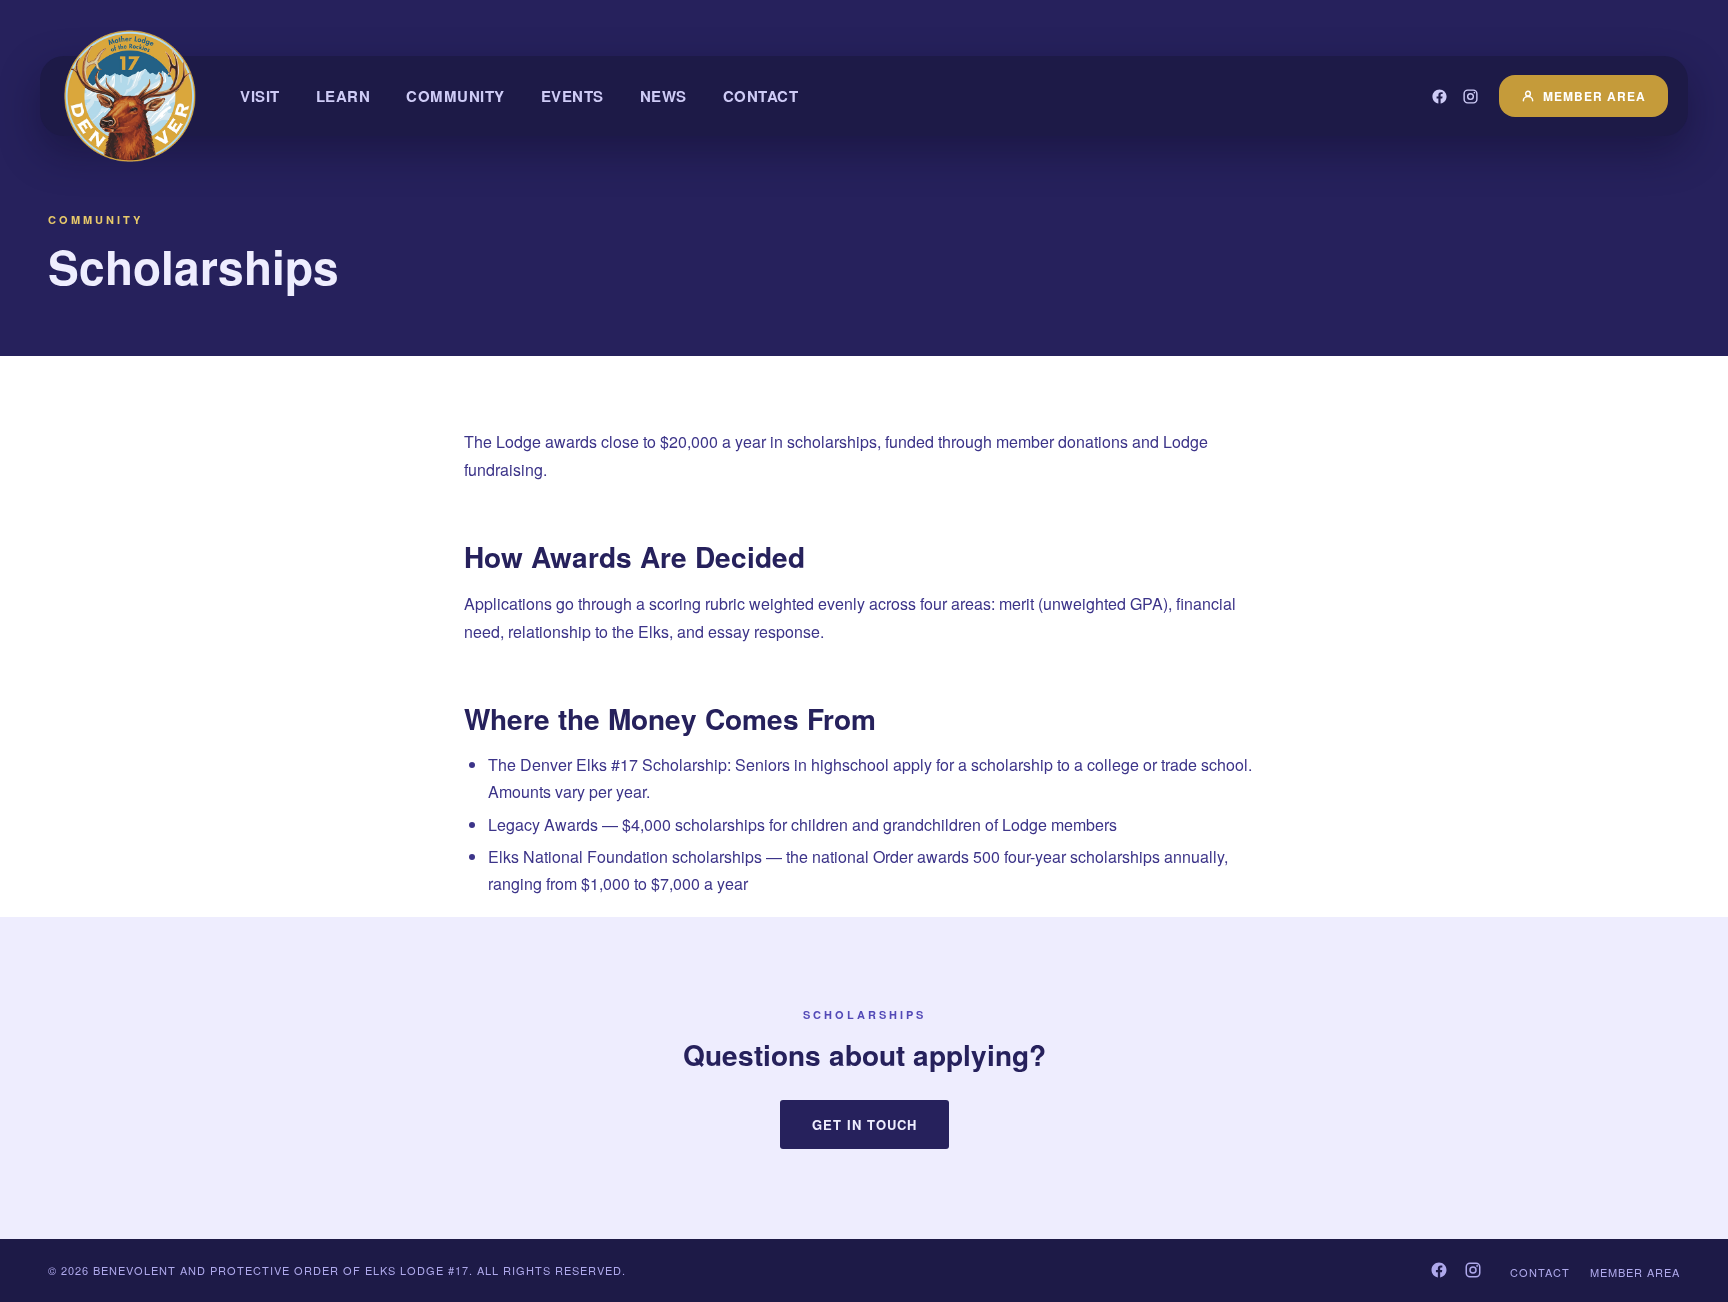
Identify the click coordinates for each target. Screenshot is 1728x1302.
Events (572, 96)
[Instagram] (1470, 96)
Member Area (1594, 96)
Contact (761, 96)
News (663, 96)
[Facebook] (1439, 96)
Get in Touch (864, 1124)
